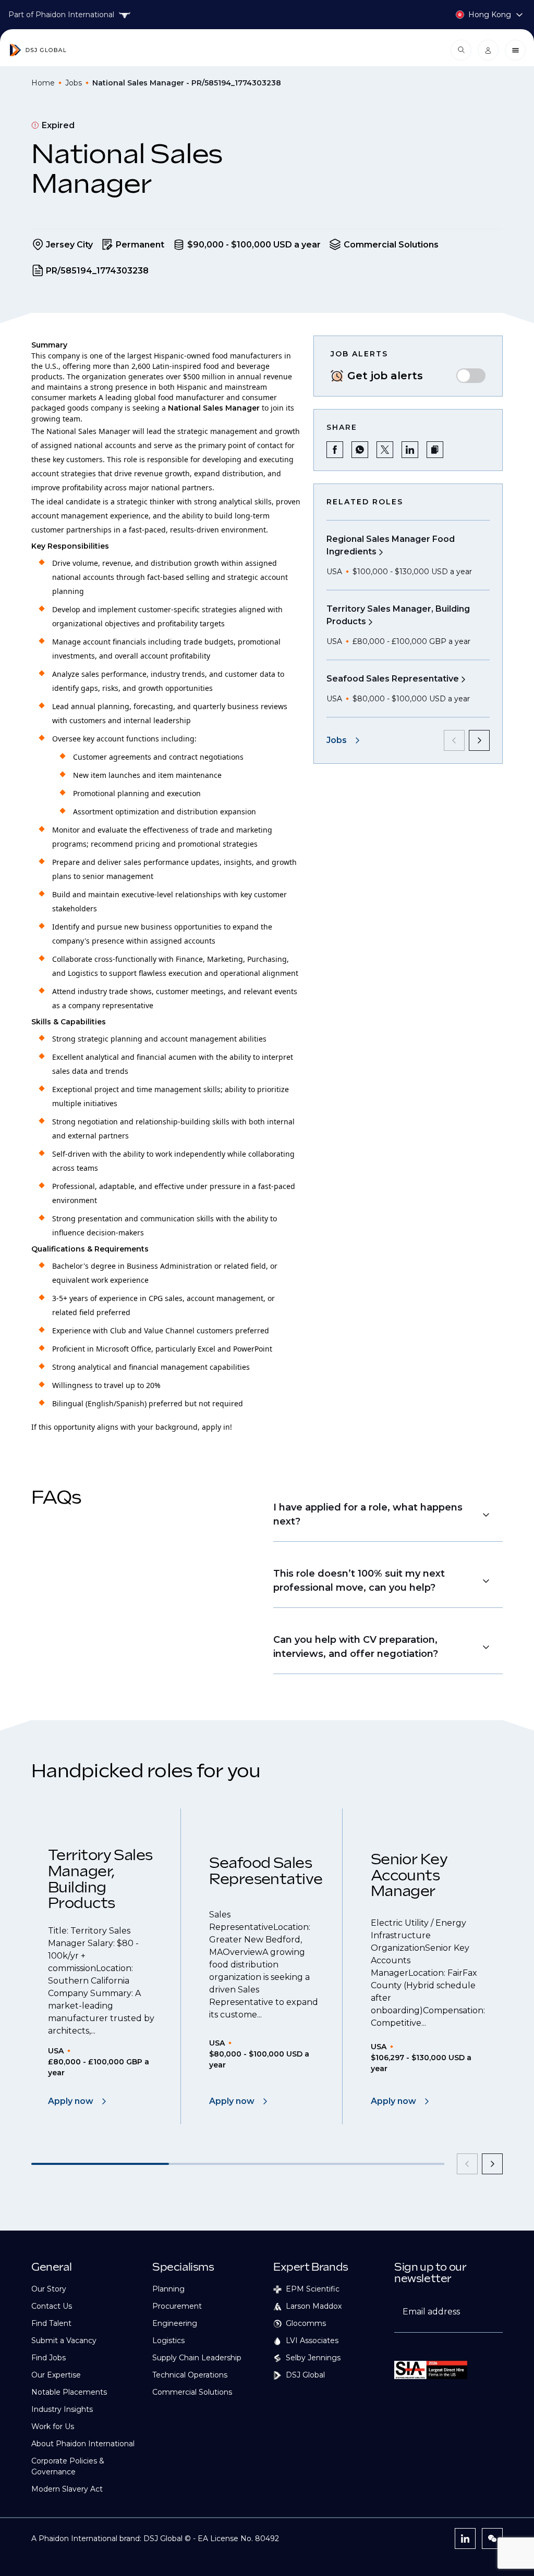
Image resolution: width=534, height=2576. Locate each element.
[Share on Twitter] (385, 450)
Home (43, 83)
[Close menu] (515, 50)
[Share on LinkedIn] (410, 450)
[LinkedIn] (465, 2538)
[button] (435, 450)
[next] (479, 740)
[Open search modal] (461, 50)
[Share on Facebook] (335, 450)
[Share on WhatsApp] (360, 450)
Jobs (74, 83)
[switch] (471, 376)
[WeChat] (492, 2538)
